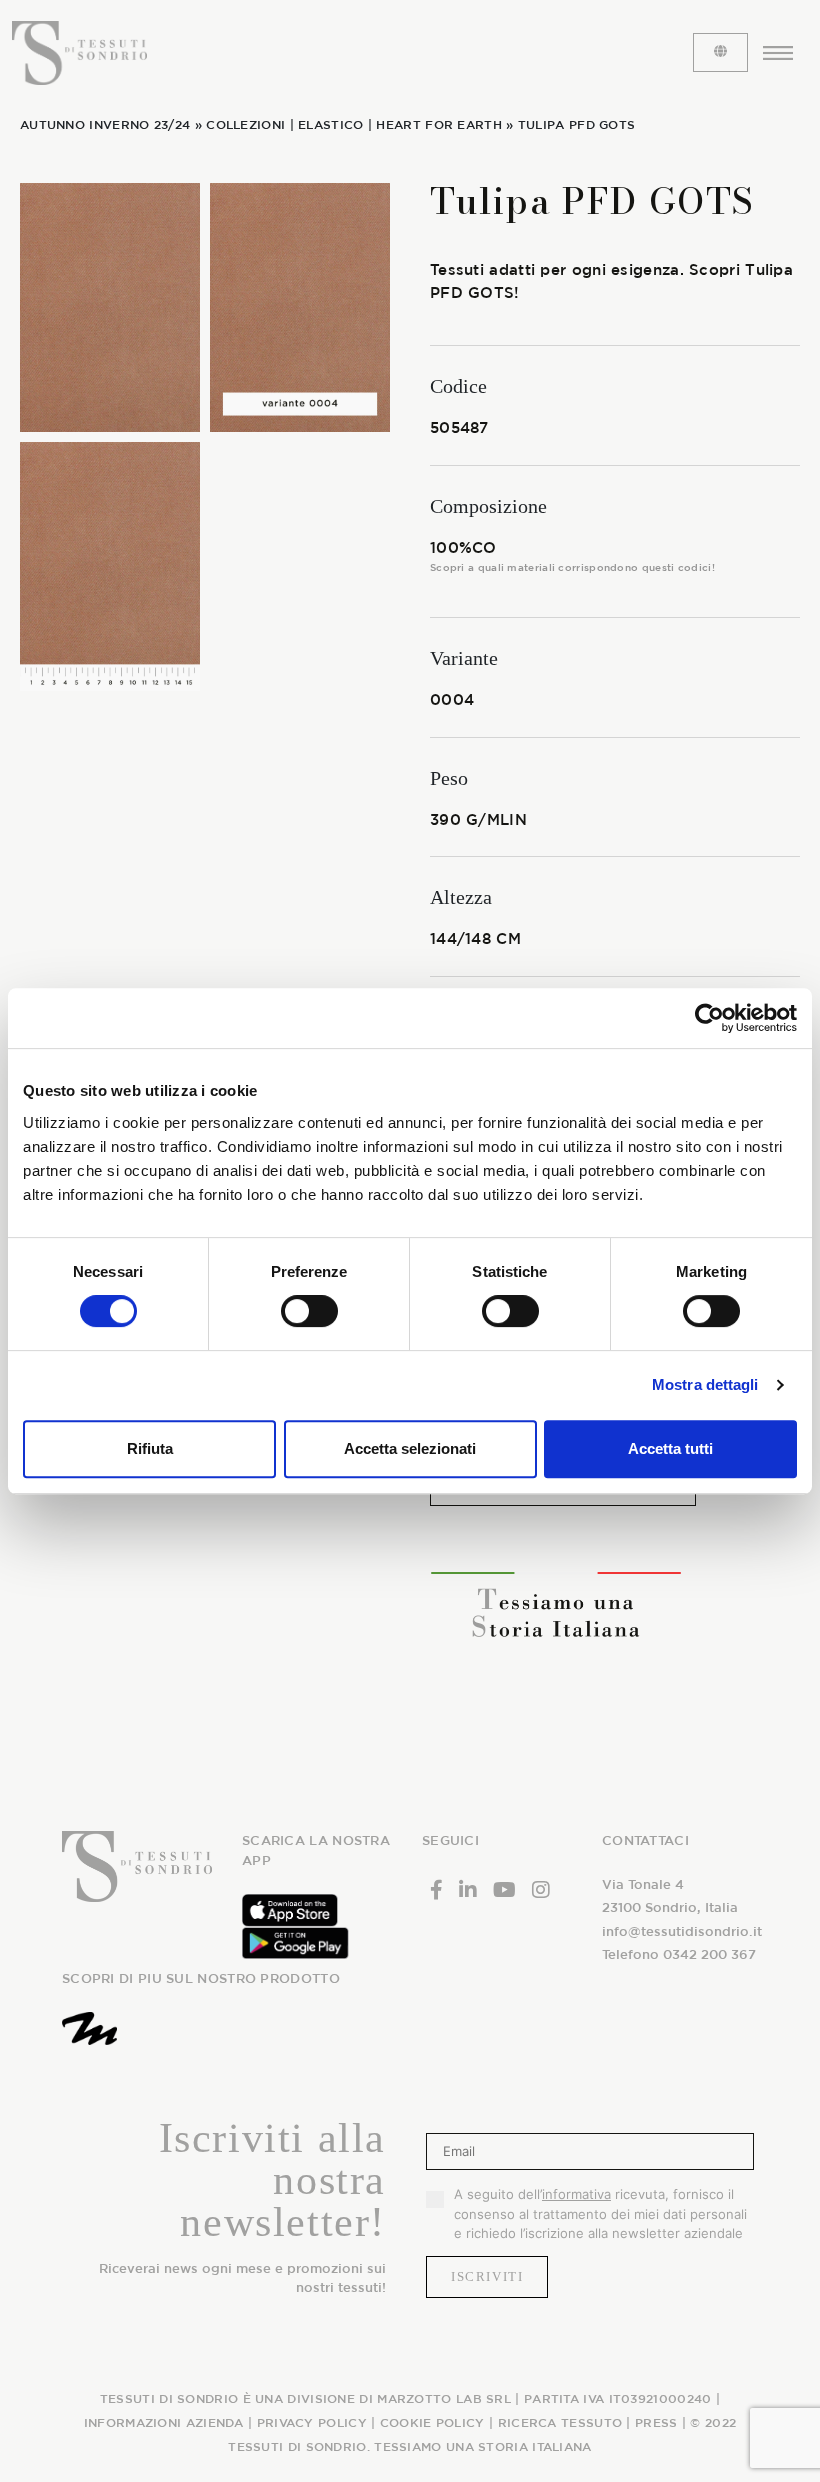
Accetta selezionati (410, 1448)
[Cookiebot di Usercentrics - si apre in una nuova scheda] (709, 1018)
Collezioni (245, 124)
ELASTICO (330, 124)
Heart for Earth (439, 124)
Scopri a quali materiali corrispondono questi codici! (572, 567)
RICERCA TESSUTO (560, 2422)
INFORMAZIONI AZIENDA (164, 2422)
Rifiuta (150, 1448)
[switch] (309, 1311)
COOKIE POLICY (432, 2422)
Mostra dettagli (705, 1384)
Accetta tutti (670, 1448)
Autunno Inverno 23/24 (105, 124)
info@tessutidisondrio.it (682, 1931)
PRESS (656, 2422)
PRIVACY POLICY (312, 2422)
